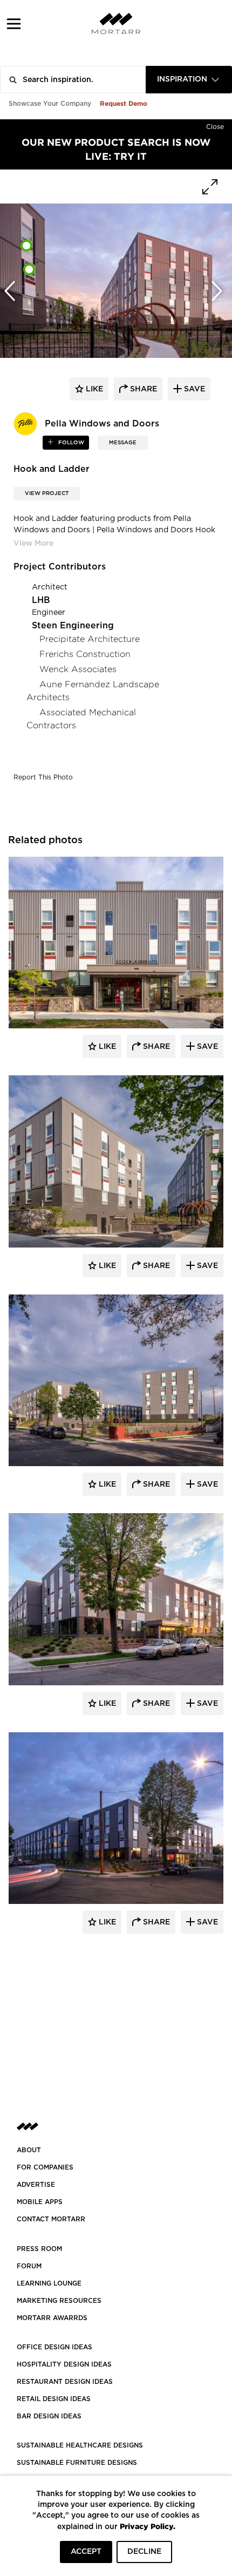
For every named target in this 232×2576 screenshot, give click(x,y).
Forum (29, 2266)
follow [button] (70, 443)
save (193, 389)
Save (206, 1047)
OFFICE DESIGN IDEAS (54, 2347)
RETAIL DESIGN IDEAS (54, 2399)
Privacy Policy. (148, 2526)
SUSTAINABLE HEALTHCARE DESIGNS (80, 2445)
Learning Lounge (49, 2283)
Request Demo (124, 103)
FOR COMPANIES (45, 2167)
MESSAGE (123, 443)
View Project (47, 493)
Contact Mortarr (51, 2219)
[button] (14, 23)
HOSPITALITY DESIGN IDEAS (64, 2364)
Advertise (36, 2185)
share (142, 389)
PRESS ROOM (39, 2249)
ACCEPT (86, 2552)
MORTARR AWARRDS (52, 2318)
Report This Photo (43, 777)
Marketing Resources (59, 2301)
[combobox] (189, 80)
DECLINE (144, 2552)
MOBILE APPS (40, 2202)
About (29, 2150)
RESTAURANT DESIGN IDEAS (65, 2382)
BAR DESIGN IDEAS (49, 2416)
